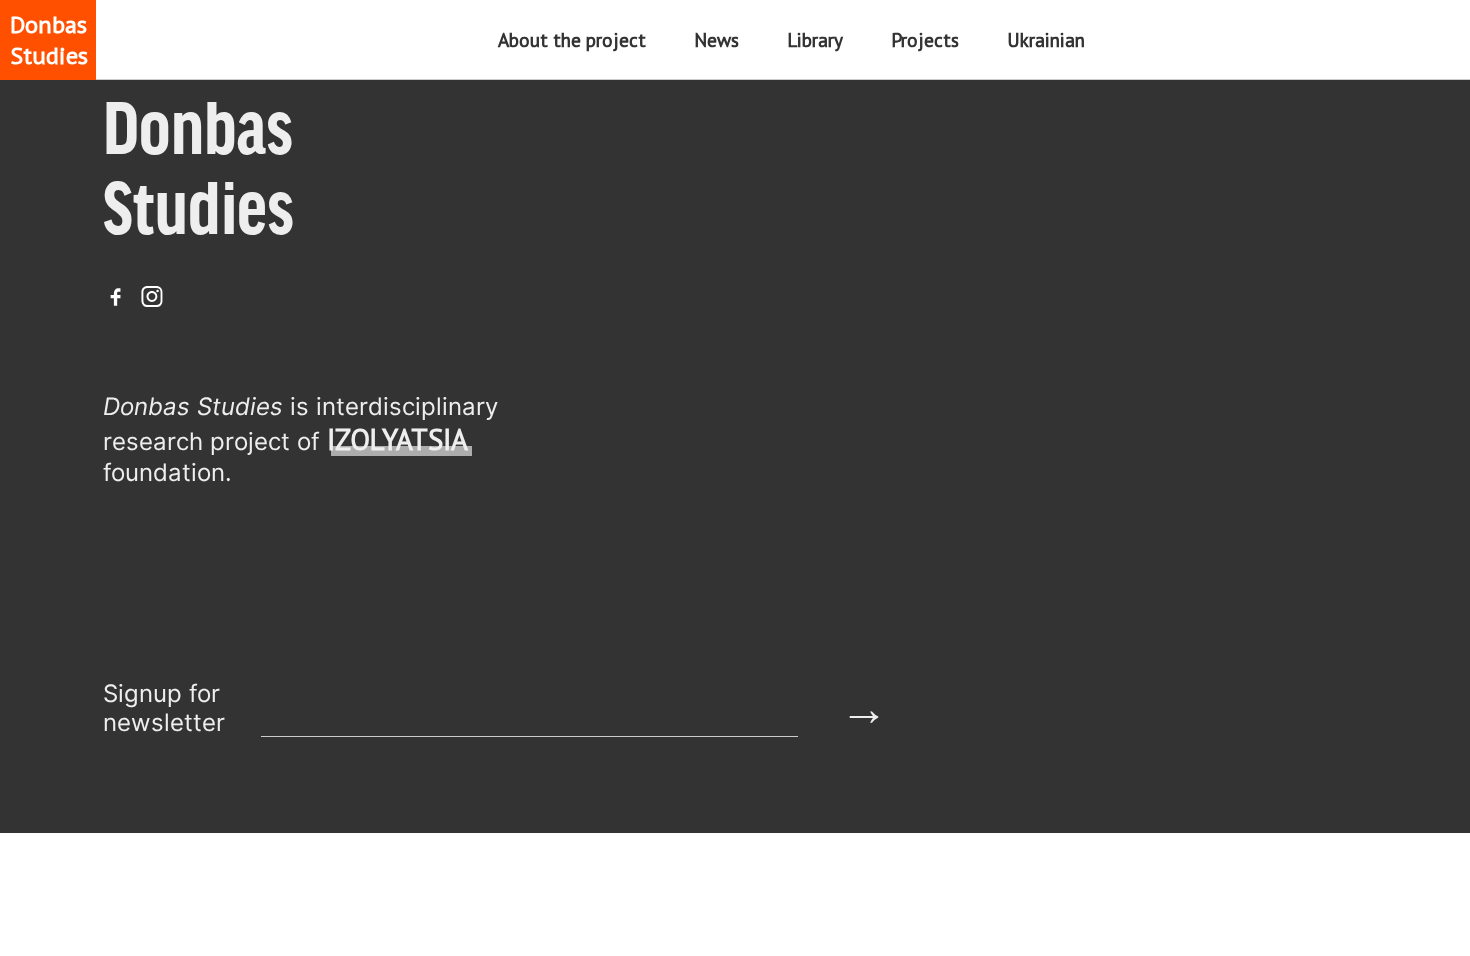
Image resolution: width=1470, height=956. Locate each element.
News (716, 39)
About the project (572, 39)
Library (815, 39)
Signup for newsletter (164, 708)
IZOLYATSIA (397, 439)
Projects (925, 39)
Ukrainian (1046, 39)
